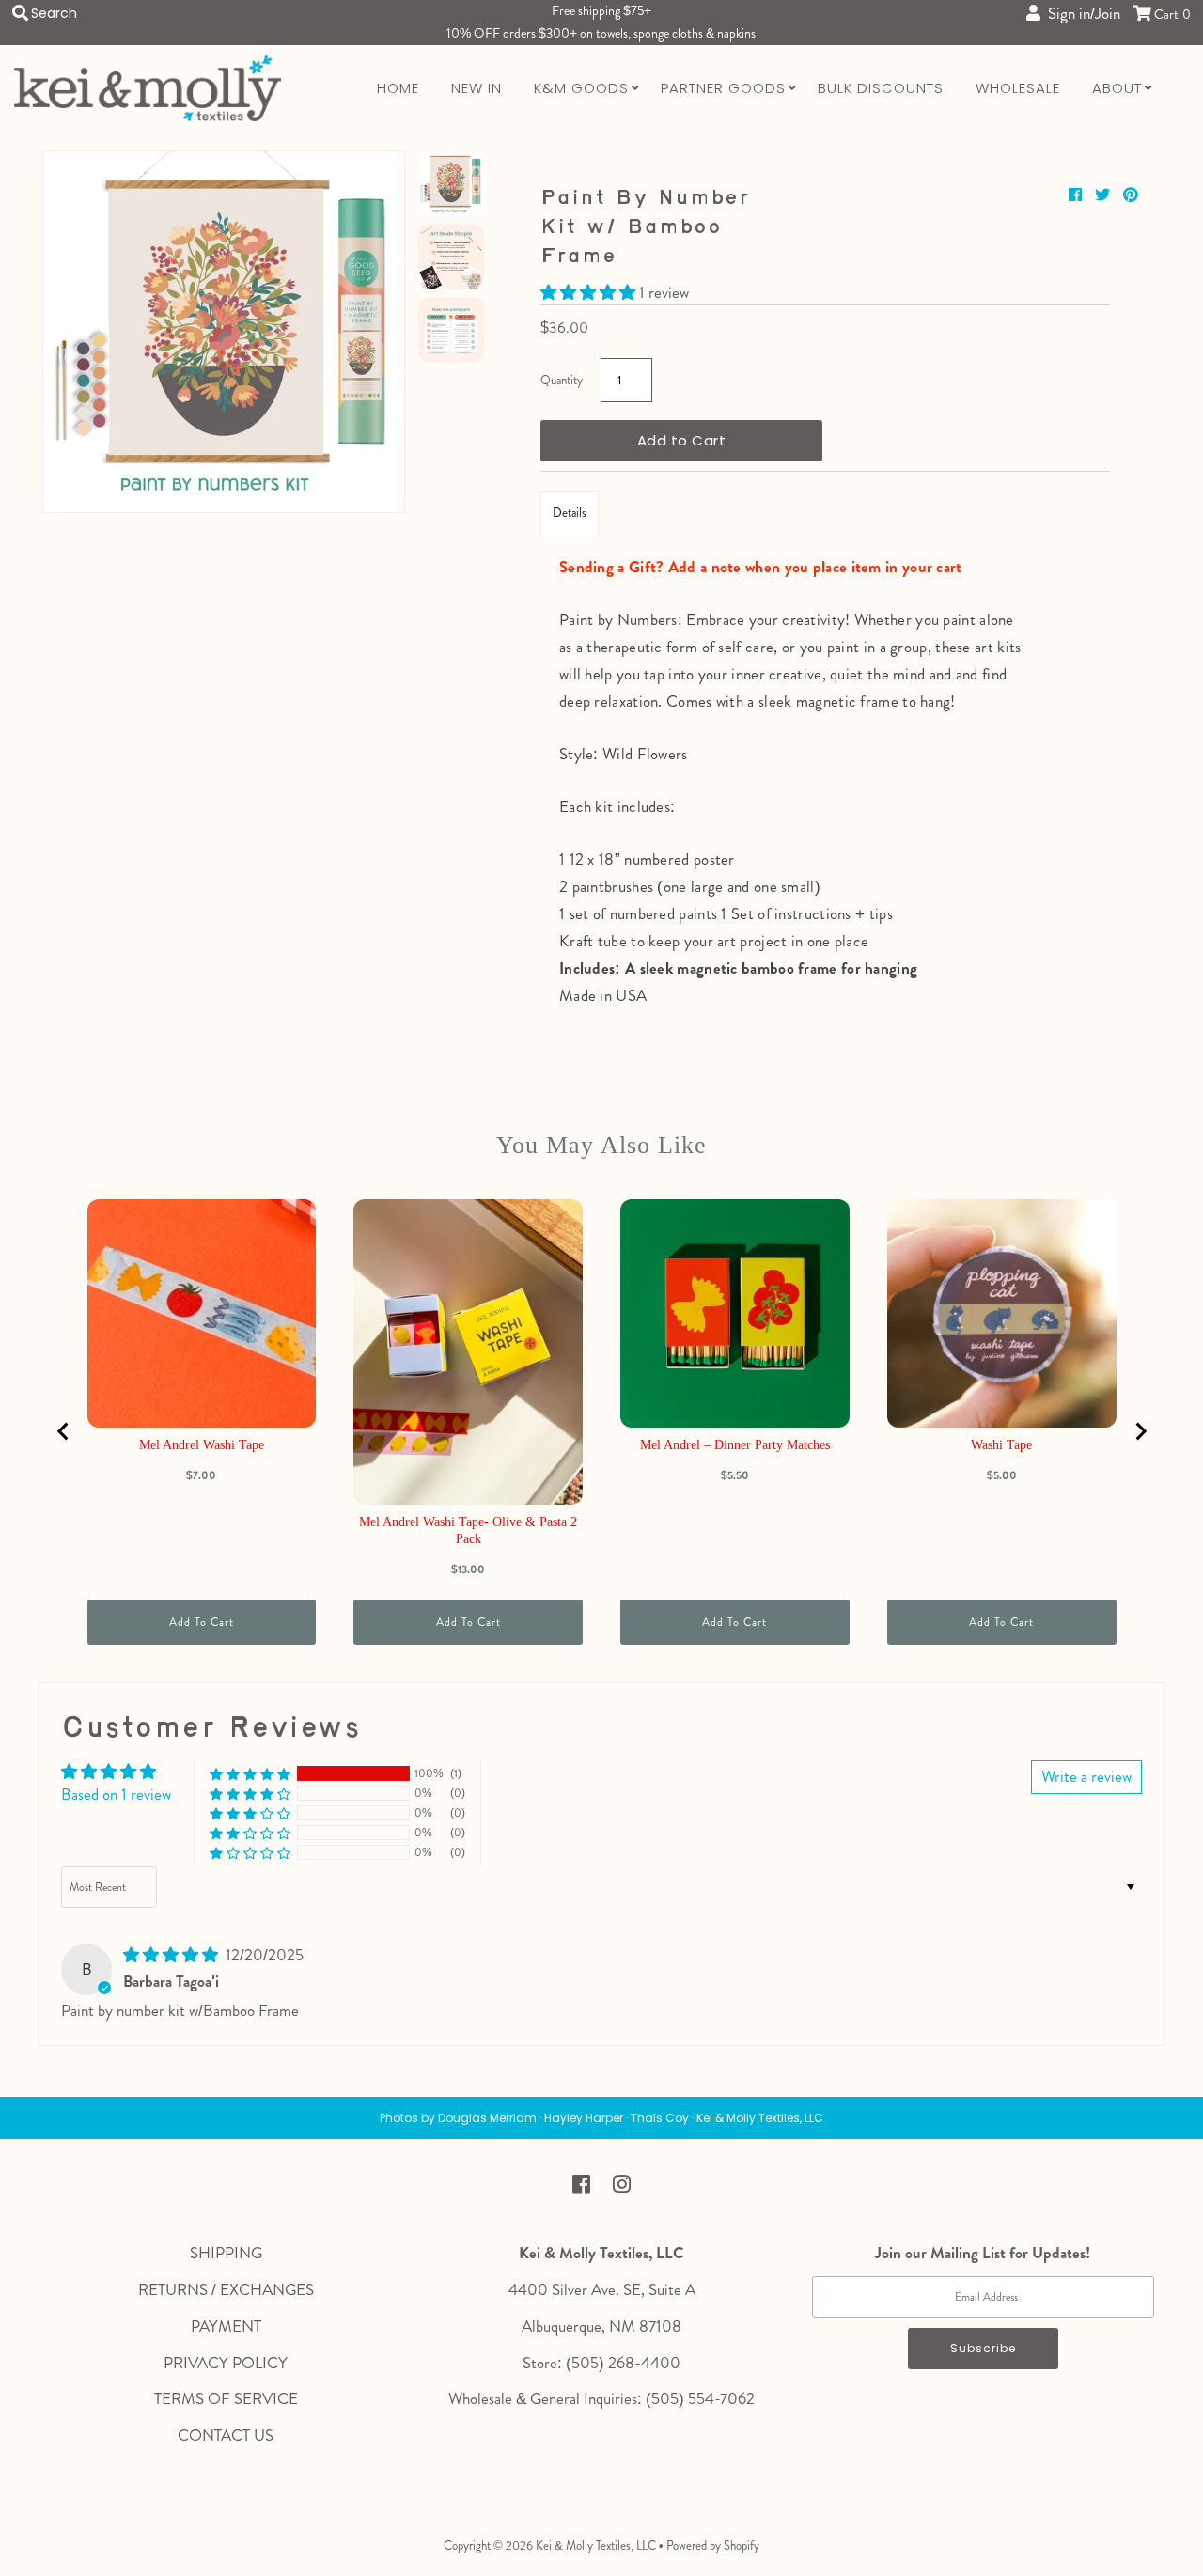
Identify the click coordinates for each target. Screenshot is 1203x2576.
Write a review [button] (1086, 1776)
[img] (172, 1955)
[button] (590, 292)
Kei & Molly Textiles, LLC (596, 2545)
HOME (398, 88)
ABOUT (1117, 88)
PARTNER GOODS (723, 88)
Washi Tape (1001, 1445)
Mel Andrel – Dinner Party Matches (735, 1445)
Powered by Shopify (713, 2545)
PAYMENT (226, 2326)
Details (570, 513)
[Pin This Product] (1131, 195)
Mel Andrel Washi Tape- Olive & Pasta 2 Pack (468, 1530)
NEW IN (477, 88)
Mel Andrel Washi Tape (202, 1445)
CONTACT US (226, 2435)
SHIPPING (226, 2253)
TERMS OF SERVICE (226, 2398)
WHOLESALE (1018, 88)
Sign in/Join (1080, 13)
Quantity (562, 380)
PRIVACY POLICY (226, 2363)
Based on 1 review (116, 1794)
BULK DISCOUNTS (881, 88)
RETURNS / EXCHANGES (226, 2289)
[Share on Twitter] (1104, 195)
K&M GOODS (581, 88)
